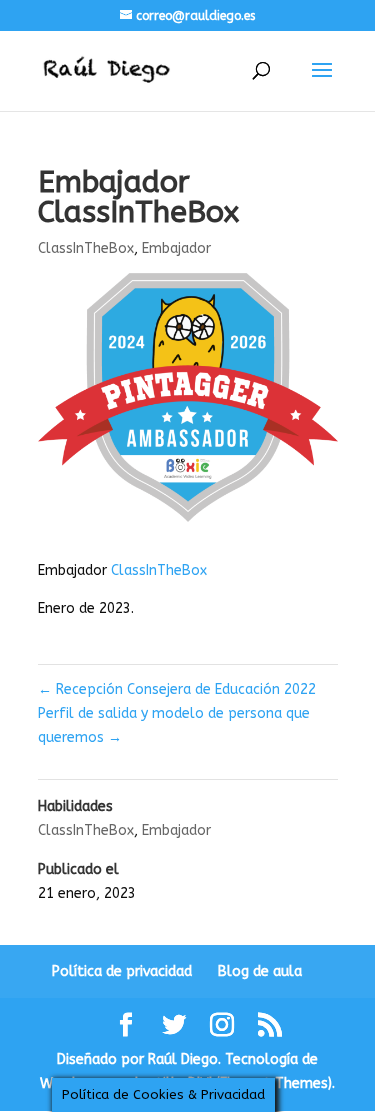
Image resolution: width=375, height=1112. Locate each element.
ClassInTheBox (86, 248)
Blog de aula (260, 971)
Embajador (176, 248)
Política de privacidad (122, 971)
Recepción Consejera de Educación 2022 (177, 689)
